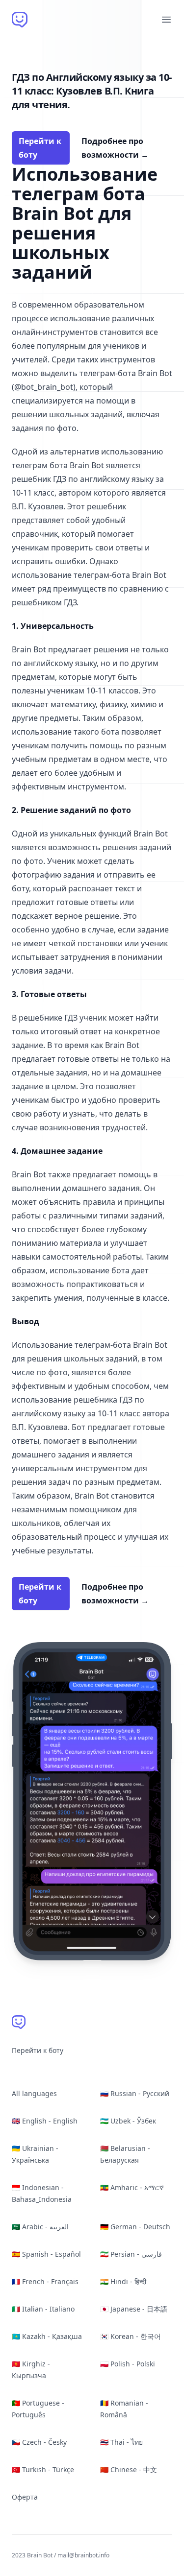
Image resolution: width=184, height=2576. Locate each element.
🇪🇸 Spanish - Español (46, 2254)
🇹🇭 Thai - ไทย (121, 2442)
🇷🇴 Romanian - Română (124, 2409)
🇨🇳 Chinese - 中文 (129, 2469)
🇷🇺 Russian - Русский (135, 2093)
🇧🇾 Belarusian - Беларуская (125, 2154)
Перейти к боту (40, 148)
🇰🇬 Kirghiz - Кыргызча (31, 2370)
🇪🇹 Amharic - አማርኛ (132, 2187)
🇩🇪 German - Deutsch (135, 2227)
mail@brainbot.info (83, 2555)
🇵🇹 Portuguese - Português (38, 2409)
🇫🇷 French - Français (45, 2281)
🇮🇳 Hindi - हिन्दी (123, 2281)
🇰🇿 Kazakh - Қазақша (47, 2336)
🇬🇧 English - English (45, 2121)
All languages (34, 2093)
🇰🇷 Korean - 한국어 (131, 2336)
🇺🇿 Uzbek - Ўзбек (128, 2121)
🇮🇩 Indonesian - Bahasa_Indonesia (42, 2193)
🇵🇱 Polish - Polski (128, 2364)
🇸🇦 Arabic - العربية (40, 2227)
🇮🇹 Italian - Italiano (43, 2309)
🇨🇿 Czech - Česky (39, 2442)
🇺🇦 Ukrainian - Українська (35, 2154)
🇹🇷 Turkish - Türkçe (43, 2469)
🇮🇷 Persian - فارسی (131, 2254)
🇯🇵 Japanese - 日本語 (134, 2309)
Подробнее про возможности (115, 148)
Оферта (25, 2497)
